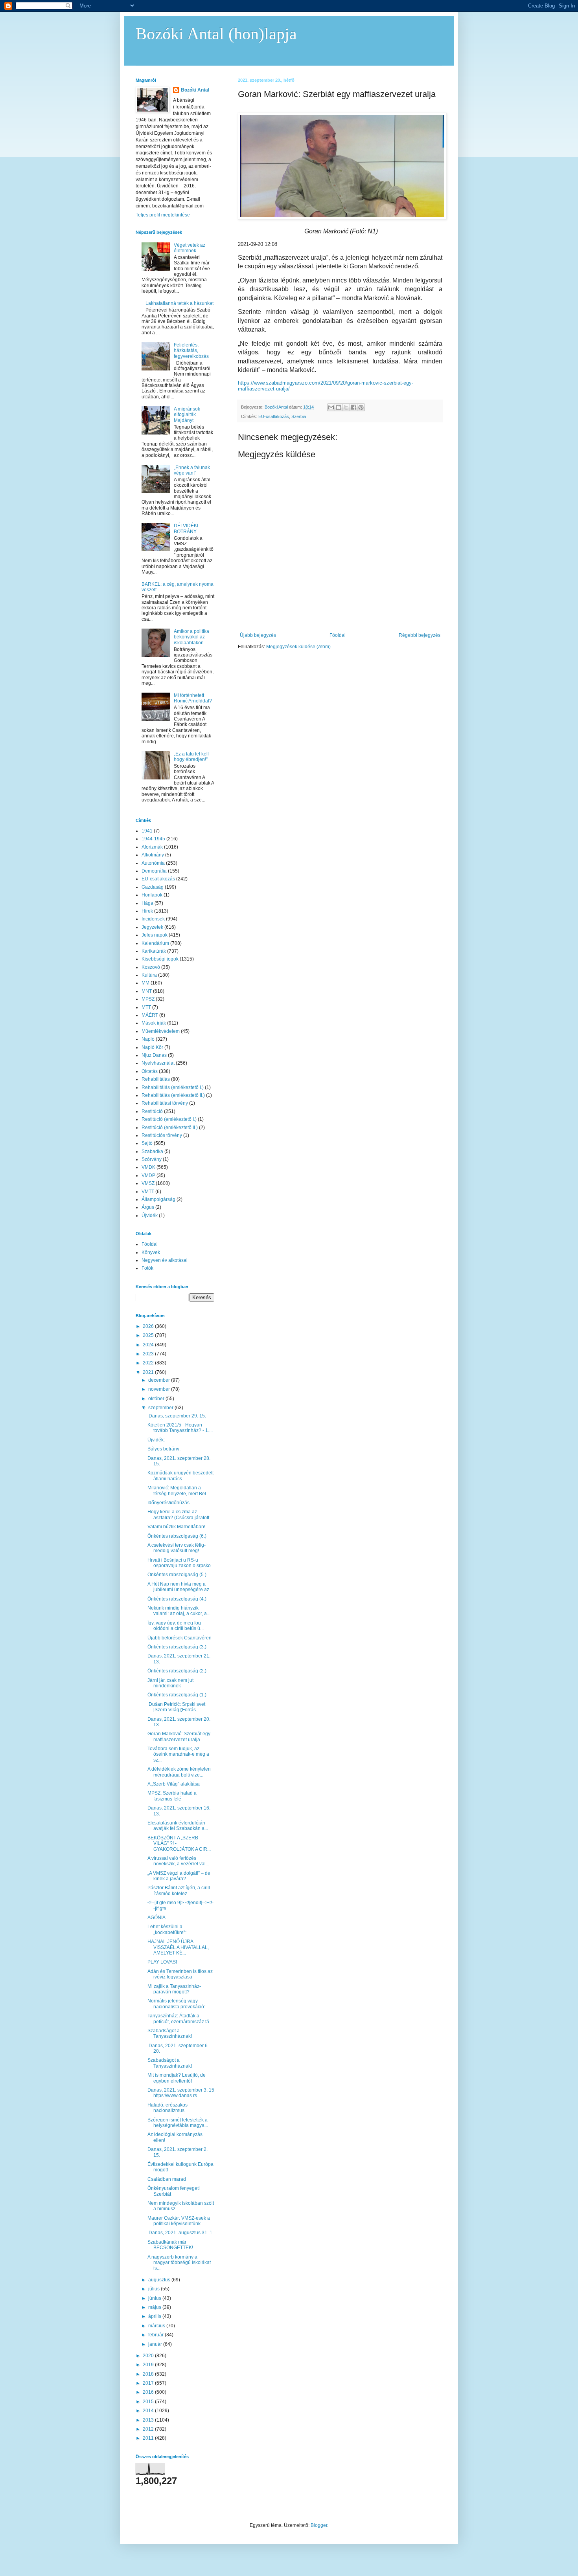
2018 (149, 2374)
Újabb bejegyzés (258, 635)
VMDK (148, 1167)
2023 (149, 1354)
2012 (149, 2429)
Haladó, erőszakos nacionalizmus (168, 2108)
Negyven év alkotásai (165, 1260)
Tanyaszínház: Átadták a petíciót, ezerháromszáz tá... (180, 2019)
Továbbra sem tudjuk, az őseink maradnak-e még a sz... (178, 1754)
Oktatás (150, 1071)
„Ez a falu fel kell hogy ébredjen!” (191, 757)
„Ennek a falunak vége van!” (192, 470)
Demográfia (154, 871)
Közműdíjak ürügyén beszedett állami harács (180, 1476)
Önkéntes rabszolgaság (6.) (177, 1536)
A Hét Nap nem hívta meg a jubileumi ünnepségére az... (180, 1587)
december (160, 1380)
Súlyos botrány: (164, 1449)
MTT (146, 1007)
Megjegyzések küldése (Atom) (298, 647)
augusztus (160, 2280)
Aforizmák (152, 847)
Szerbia (299, 416)
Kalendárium (155, 943)
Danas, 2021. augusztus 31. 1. (180, 2233)
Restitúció (152, 1111)
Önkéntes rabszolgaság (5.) (177, 1575)
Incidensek (153, 919)
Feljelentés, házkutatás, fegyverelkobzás (191, 351)
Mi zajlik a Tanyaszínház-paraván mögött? (174, 1989)
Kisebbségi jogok (160, 959)
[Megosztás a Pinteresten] (361, 407)
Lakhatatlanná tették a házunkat (179, 303)
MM (145, 983)
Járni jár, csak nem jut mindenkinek (170, 1683)
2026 (149, 1326)
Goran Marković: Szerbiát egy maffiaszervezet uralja (179, 1736)
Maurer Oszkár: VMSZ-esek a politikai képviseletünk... (179, 2221)
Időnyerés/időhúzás (168, 1503)
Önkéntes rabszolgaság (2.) (177, 1671)
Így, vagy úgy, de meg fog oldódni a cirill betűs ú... (176, 1626)
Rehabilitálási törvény (165, 1103)
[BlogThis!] (339, 407)
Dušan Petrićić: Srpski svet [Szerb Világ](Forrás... (177, 1707)
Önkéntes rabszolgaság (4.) (177, 1599)
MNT (147, 991)
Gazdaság (153, 887)
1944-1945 (153, 839)
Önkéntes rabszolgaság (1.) (177, 1695)
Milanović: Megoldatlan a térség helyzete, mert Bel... (179, 1491)
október (157, 1399)
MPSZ (148, 999)
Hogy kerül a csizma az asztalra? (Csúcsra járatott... (180, 1514)
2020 (149, 2356)
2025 (149, 1335)
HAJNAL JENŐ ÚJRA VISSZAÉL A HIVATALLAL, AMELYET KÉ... (178, 1947)
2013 (149, 2420)
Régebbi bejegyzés (420, 635)
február (156, 2335)
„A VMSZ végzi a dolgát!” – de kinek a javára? (179, 1876)
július (155, 2289)
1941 (147, 831)
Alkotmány (153, 855)
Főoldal (338, 635)
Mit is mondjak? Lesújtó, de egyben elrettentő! (177, 2078)
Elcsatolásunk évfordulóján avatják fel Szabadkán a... (178, 1826)
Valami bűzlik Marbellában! (176, 1527)
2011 (149, 2438)
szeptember (161, 1408)
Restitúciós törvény (162, 1135)
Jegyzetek (152, 927)
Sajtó (147, 1143)
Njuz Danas (154, 1055)
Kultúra (149, 975)
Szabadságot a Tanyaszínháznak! (170, 2033)
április (155, 2316)
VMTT (148, 1192)
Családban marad (167, 2179)
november (160, 1389)
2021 (149, 1372)
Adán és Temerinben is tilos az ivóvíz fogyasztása (180, 1974)
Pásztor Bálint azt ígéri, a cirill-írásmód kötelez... (179, 1890)
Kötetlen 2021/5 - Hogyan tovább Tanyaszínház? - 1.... (180, 1428)
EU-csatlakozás (274, 416)
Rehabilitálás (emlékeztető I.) (173, 1087)
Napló (148, 1039)
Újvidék (150, 1216)
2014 (149, 2411)
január (156, 2344)
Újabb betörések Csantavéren (179, 1638)
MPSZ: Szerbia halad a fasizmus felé (172, 1796)
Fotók (147, 1268)
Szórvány (152, 1159)
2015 (149, 2402)
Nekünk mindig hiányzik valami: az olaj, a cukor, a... (179, 1611)
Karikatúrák (154, 951)
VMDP (148, 1175)
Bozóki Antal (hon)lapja (216, 34)
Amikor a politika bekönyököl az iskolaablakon (191, 637)
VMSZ (148, 1183)
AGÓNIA (156, 1918)
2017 (149, 2383)
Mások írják (154, 1023)
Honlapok (152, 895)
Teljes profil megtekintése (163, 215)
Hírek (147, 911)
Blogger (319, 2525)
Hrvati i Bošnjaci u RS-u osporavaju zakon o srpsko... (181, 1563)
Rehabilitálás (156, 1079)
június (155, 2298)
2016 (149, 2392)
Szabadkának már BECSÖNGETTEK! (170, 2245)
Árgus (148, 1207)
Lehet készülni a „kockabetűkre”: (167, 1929)
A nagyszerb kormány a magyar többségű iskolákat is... (179, 2263)
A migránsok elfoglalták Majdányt (187, 415)
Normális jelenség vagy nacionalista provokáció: (176, 2004)
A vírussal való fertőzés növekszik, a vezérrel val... (178, 1861)
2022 (149, 1363)
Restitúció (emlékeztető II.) (170, 1128)
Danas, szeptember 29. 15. (177, 1416)
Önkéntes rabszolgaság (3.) (177, 1647)
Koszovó (151, 967)
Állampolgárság (158, 1199)
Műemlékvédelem (161, 1031)
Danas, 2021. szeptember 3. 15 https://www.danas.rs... (181, 2093)
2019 (149, 2365)
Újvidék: (156, 1440)
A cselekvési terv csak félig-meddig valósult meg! (177, 1548)
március (157, 2326)
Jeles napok (155, 935)
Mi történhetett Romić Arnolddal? (193, 698)
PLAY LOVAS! (162, 1962)
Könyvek (151, 1252)
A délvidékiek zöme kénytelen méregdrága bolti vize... (179, 1772)
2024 (149, 1345)
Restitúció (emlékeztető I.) (169, 1119)
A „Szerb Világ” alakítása (174, 1784)
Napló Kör (152, 1047)
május (155, 2307)
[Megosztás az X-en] (346, 407)
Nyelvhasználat (158, 1063)
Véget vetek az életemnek (190, 248)
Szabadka (152, 1151)
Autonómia (153, 863)
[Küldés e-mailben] (331, 407)
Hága (147, 903)
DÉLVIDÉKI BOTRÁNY (186, 528)
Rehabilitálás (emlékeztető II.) (173, 1095)
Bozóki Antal (195, 90)
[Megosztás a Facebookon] (353, 407)
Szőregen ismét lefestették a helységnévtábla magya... (178, 2123)
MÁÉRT (150, 1015)
